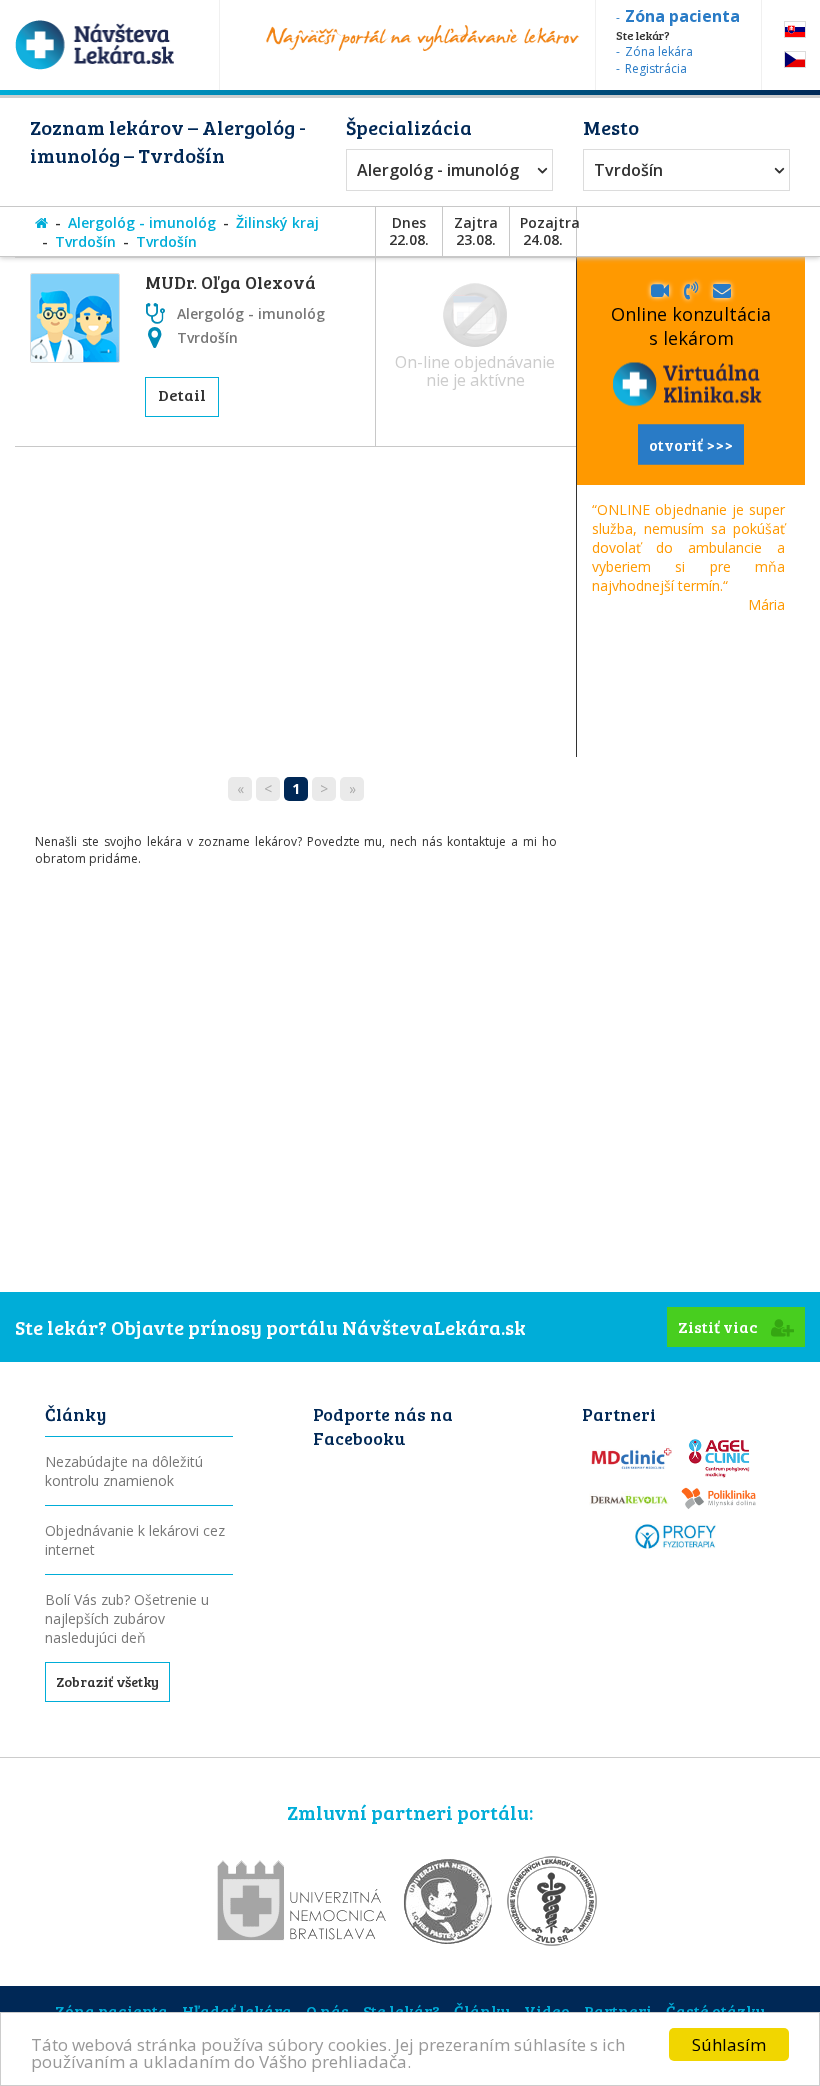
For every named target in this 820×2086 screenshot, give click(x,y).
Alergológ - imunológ (438, 170)
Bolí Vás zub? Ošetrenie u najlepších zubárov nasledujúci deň (127, 1618)
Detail (182, 394)
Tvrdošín (628, 170)
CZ (795, 59)
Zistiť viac (719, 1326)
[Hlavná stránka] (41, 222)
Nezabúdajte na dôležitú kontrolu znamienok (124, 1471)
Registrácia (656, 68)
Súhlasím (729, 2044)
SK (795, 29)
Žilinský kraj (277, 222)
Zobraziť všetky (107, 1681)
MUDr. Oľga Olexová (230, 282)
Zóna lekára (659, 51)
